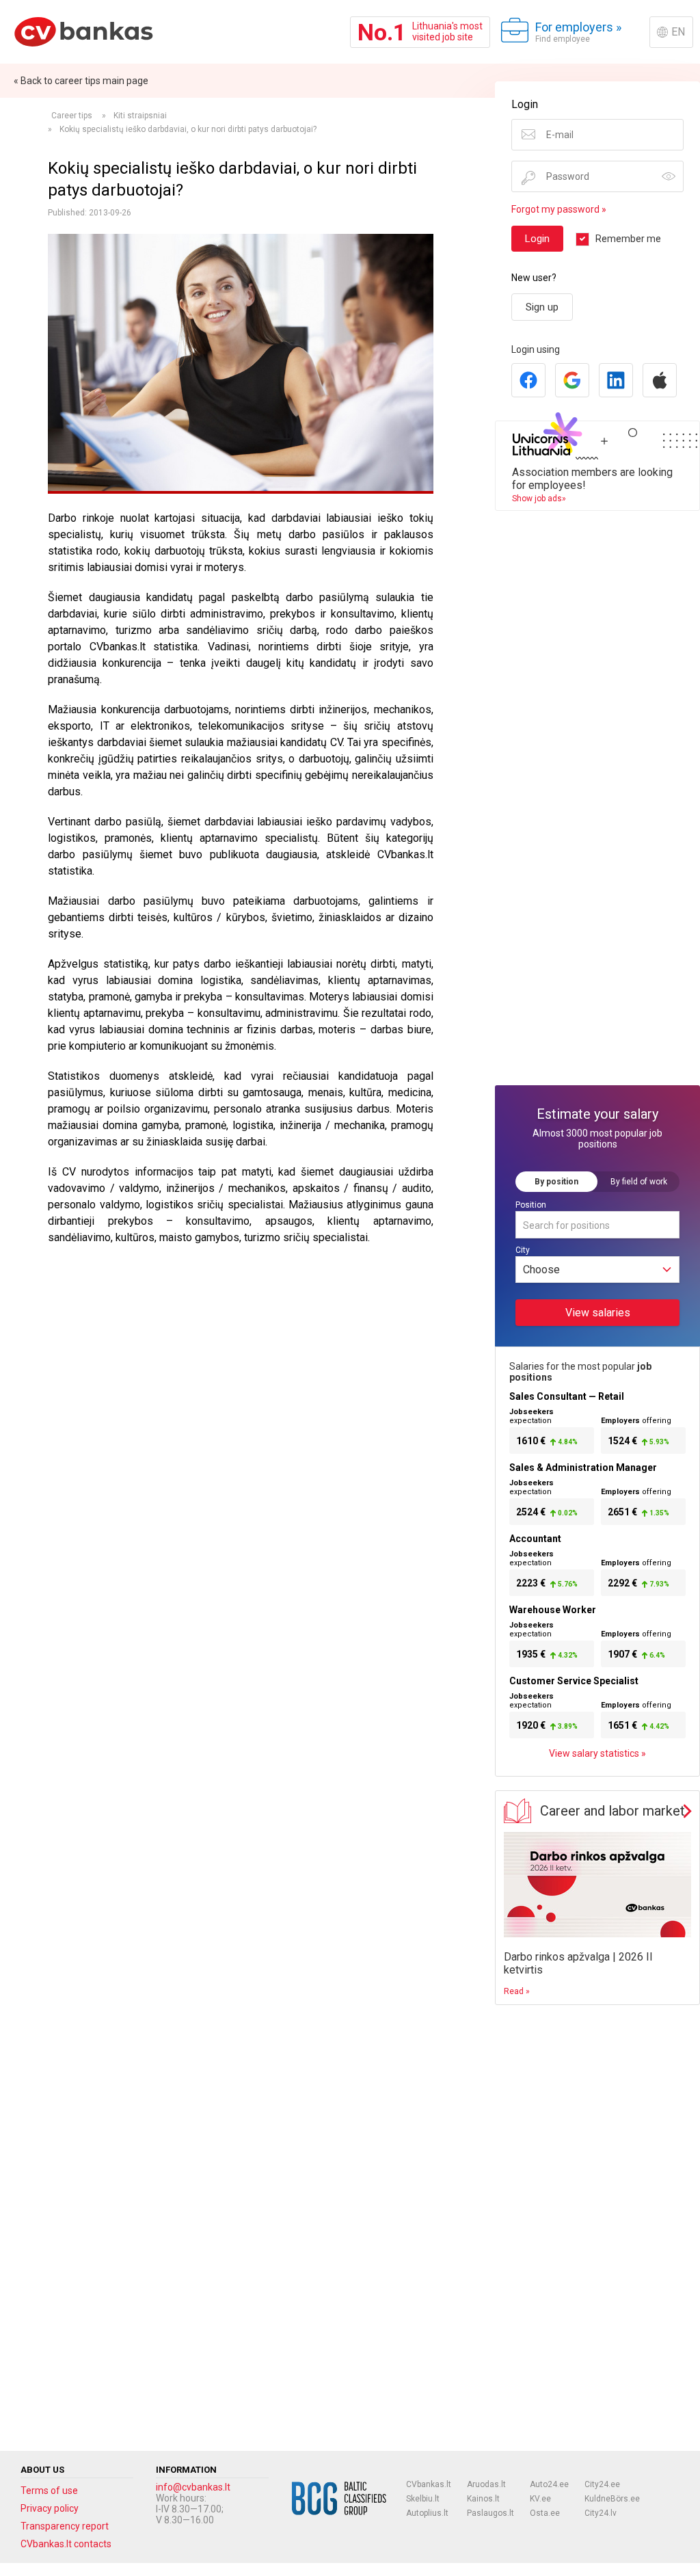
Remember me (628, 239)
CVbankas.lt (429, 2484)
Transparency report (65, 2526)
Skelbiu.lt (423, 2499)
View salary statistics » (597, 1753)
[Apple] (660, 380)
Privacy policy (50, 2508)
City (523, 1250)
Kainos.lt (483, 2499)
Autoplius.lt (427, 2513)
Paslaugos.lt (490, 2513)
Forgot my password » (559, 209)
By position (556, 1182)
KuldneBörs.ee (612, 2499)
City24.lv (601, 2513)
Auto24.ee (549, 2484)
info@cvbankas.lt (193, 2487)
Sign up (542, 307)
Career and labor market (612, 1811)
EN (678, 32)
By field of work (639, 1182)
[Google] (572, 380)
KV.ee (540, 2499)
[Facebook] (528, 380)
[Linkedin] (616, 380)
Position (531, 1205)
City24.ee (602, 2484)
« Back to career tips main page (81, 81)
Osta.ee (545, 2513)
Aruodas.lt (486, 2484)
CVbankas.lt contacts (66, 2544)
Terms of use (49, 2491)
